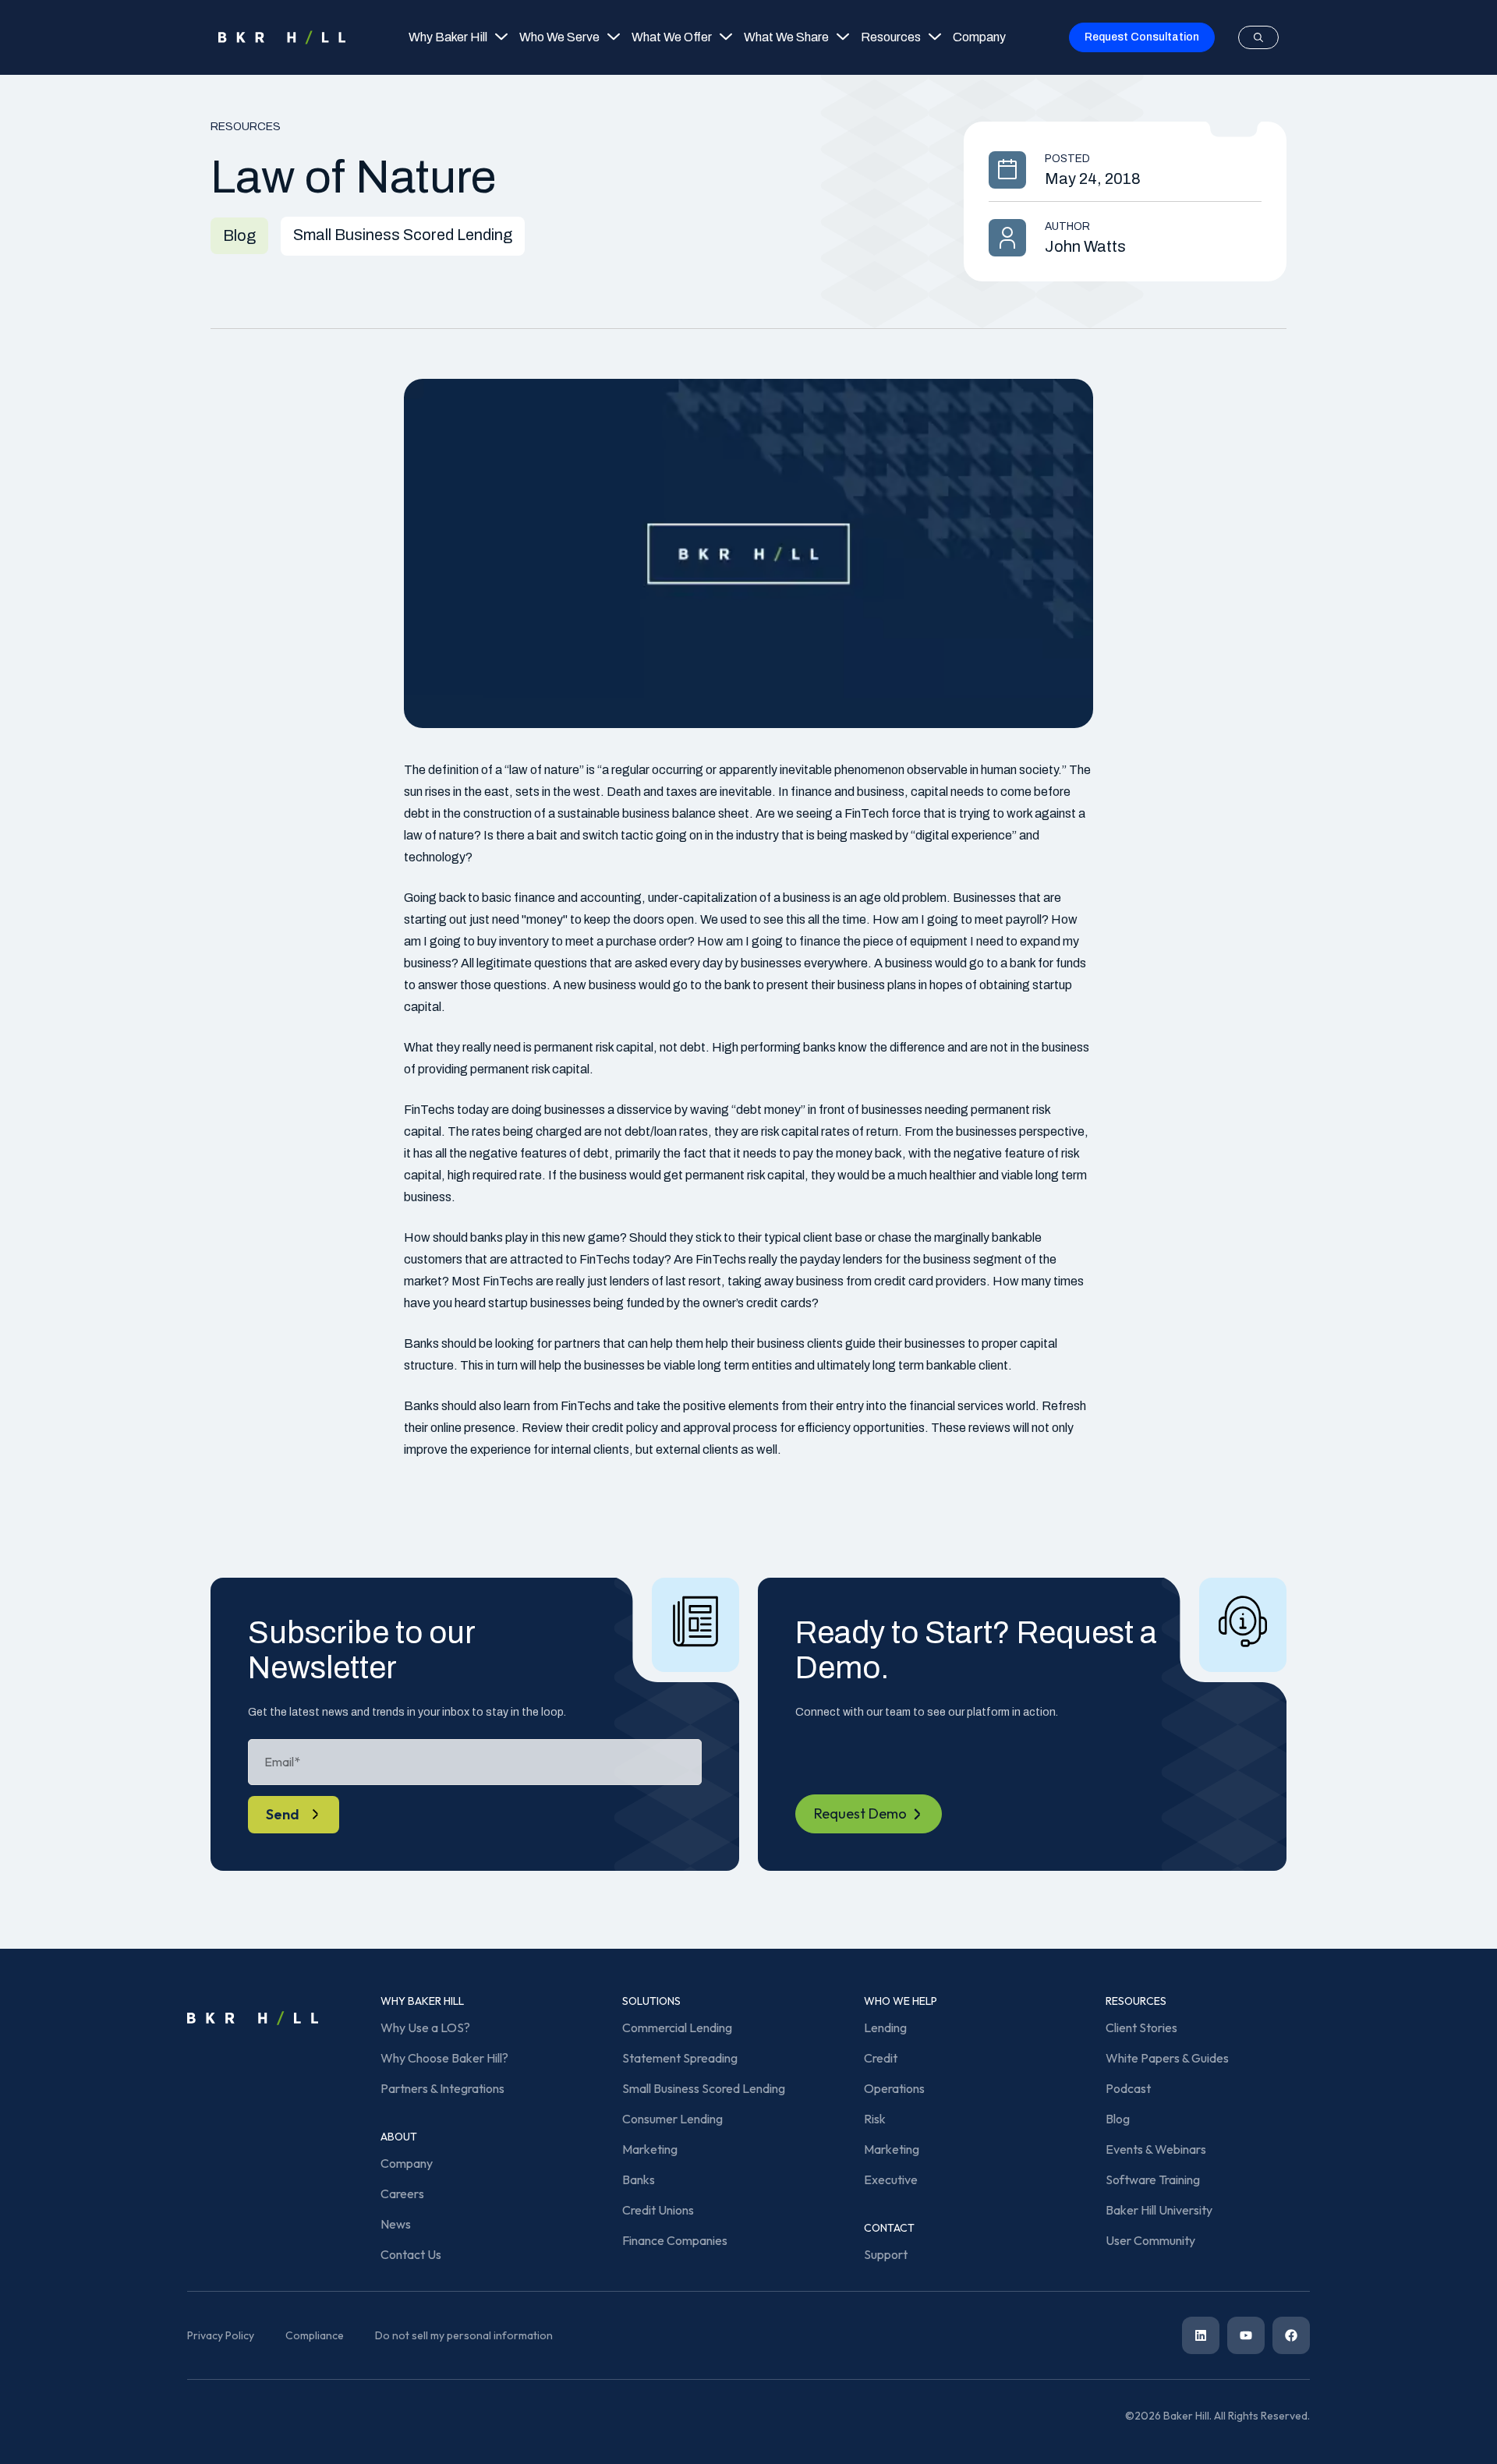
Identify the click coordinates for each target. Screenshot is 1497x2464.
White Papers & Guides (1167, 2058)
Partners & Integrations (442, 2088)
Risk (875, 2119)
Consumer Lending (672, 2119)
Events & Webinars (1156, 2149)
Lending (885, 2027)
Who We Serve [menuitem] (559, 37)
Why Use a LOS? (425, 2027)
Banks (639, 2179)
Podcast (1128, 2088)
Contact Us (411, 2254)
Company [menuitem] (979, 37)
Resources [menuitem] (891, 37)
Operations (894, 2088)
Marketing (650, 2149)
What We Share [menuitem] (786, 37)
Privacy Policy (221, 2335)
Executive (891, 2179)
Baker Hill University (1159, 2210)
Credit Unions (658, 2210)
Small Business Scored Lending (704, 2088)
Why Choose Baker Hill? (444, 2058)
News (396, 2224)
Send (283, 1814)
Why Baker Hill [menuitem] (448, 37)
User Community (1150, 2240)
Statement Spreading (680, 2058)
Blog (1118, 2119)
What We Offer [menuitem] (672, 37)
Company (407, 2163)
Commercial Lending (677, 2027)
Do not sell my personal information (464, 2335)
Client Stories (1141, 2027)
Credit (881, 2058)
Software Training (1153, 2179)
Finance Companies (675, 2240)
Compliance (315, 2335)
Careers (402, 2194)
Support (886, 2254)
